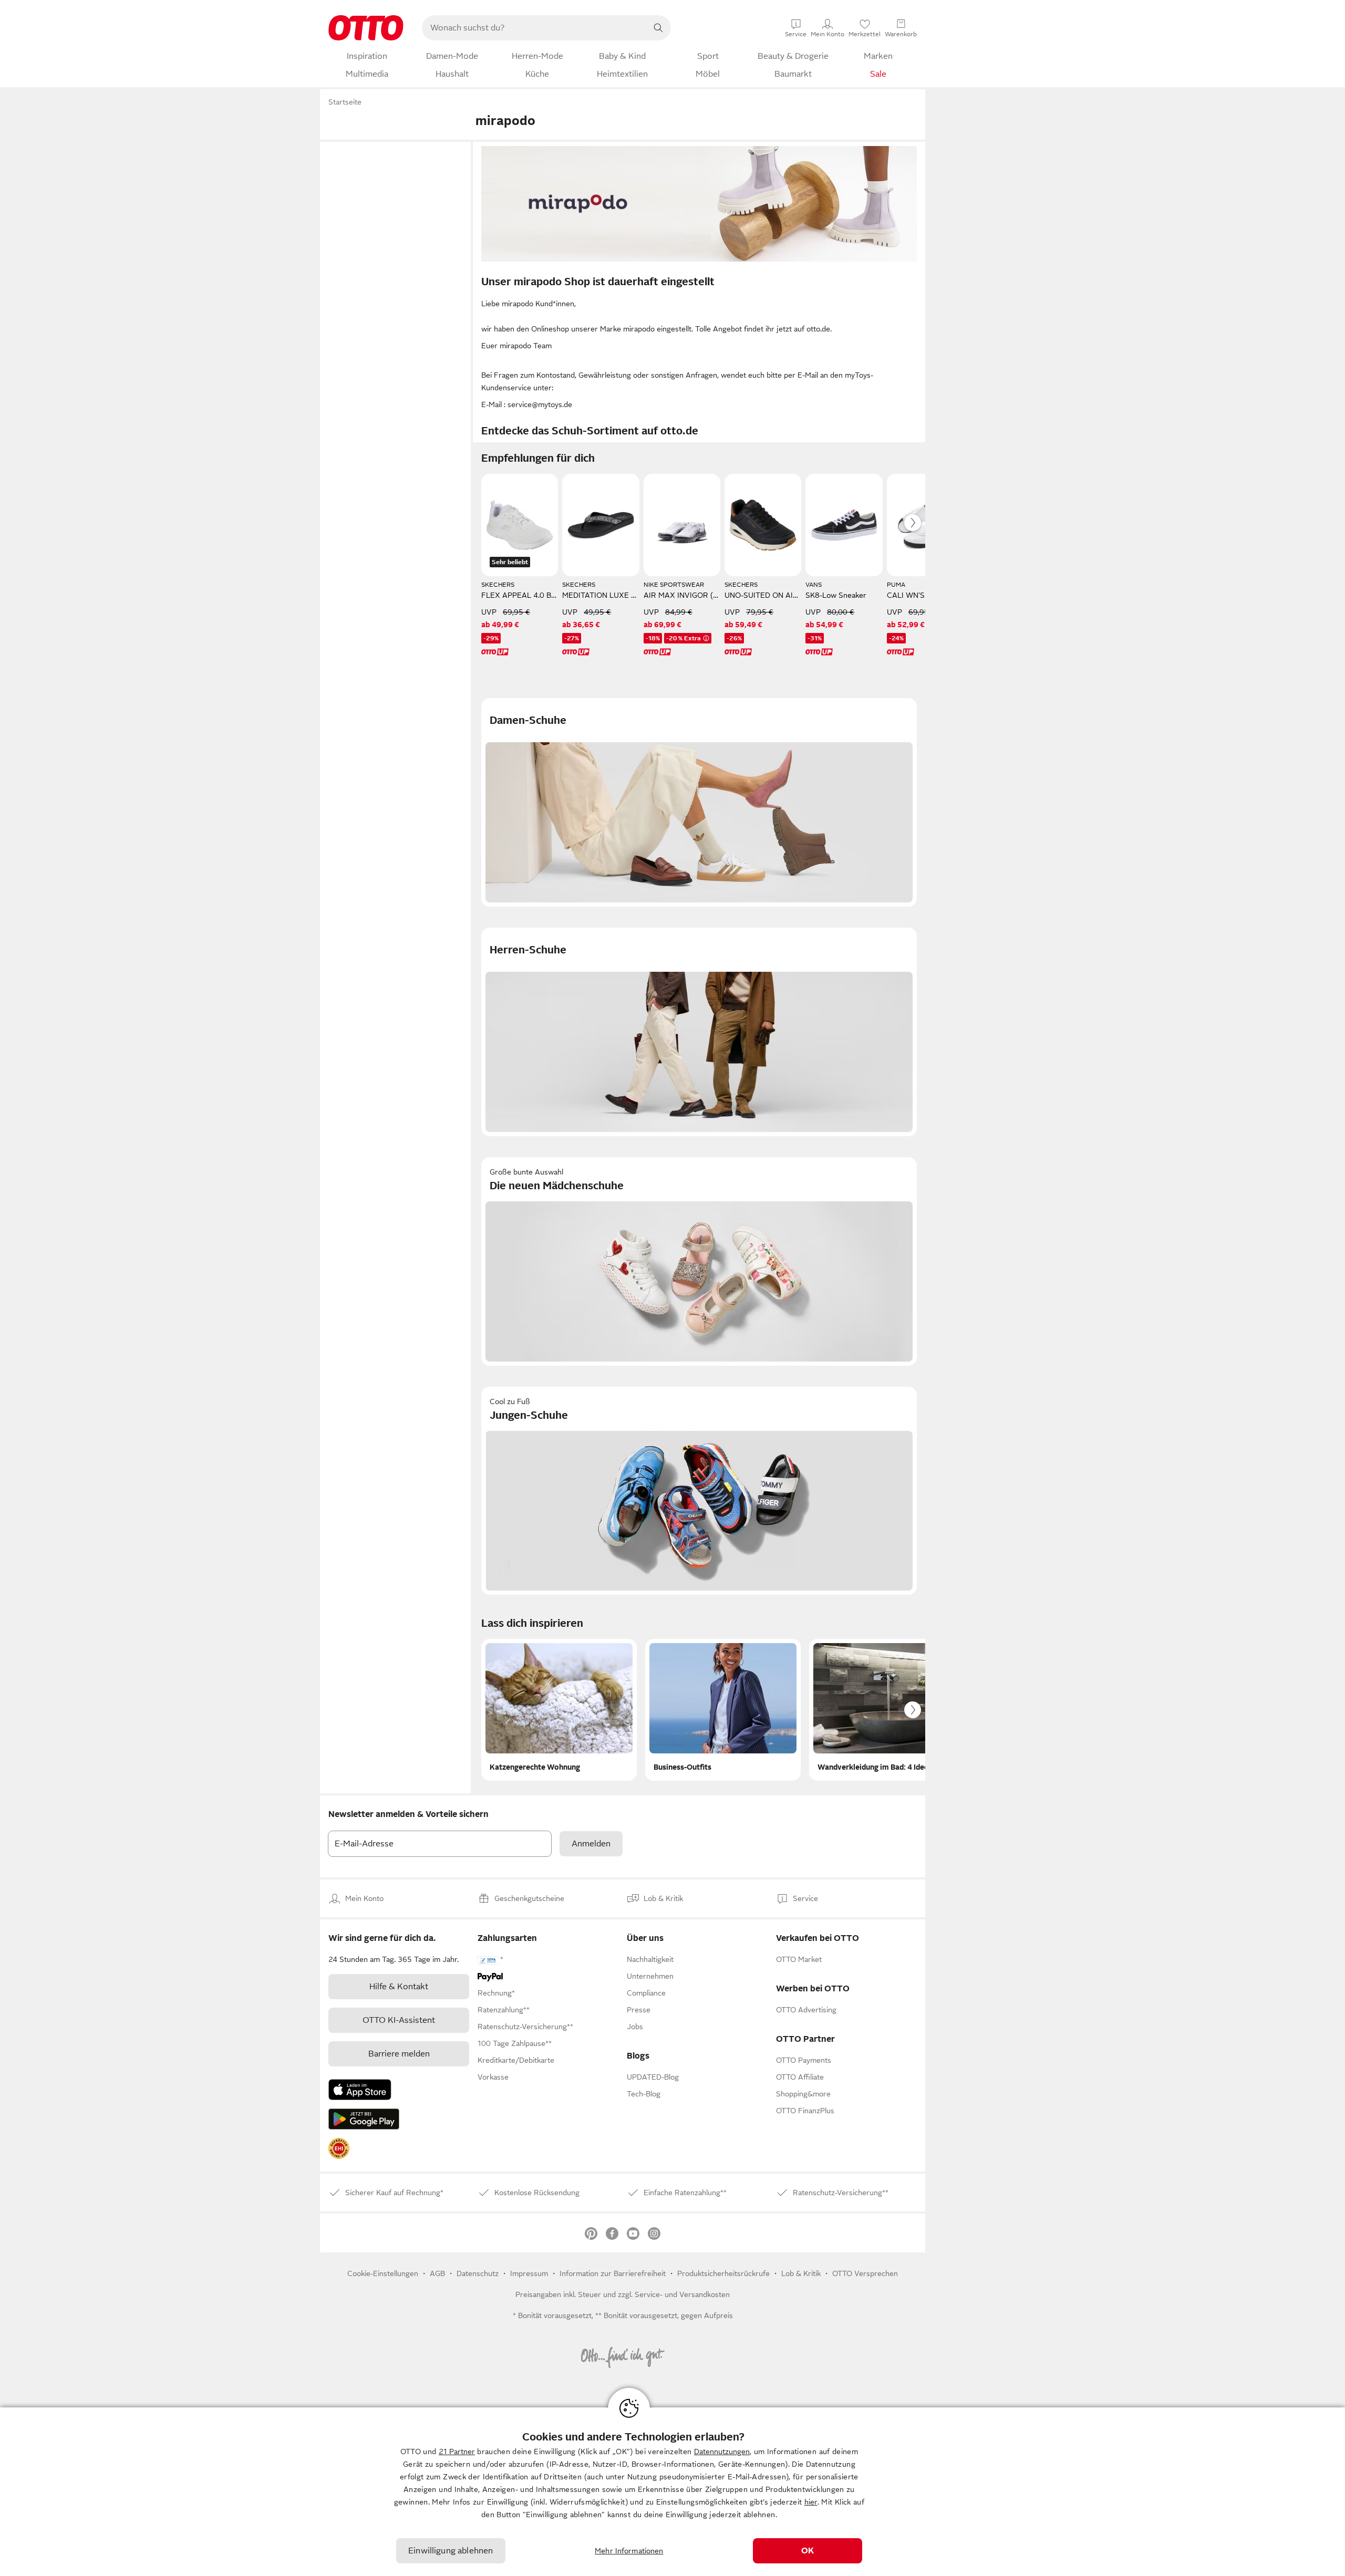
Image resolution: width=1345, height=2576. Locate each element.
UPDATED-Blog (653, 2077)
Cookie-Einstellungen (383, 2273)
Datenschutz (478, 2273)
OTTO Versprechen (865, 2273)
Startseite (345, 102)
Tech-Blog (644, 2094)
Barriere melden (399, 2054)
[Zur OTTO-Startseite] (366, 28)
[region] (672, 2492)
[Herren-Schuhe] (699, 1032)
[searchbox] (534, 28)
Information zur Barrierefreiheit (613, 2273)
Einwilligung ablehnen (451, 2551)
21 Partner (457, 2452)
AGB (437, 2273)
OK (808, 2551)
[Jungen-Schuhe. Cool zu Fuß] (699, 1491)
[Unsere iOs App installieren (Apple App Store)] (360, 2090)
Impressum (529, 2273)
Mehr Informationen (629, 2551)
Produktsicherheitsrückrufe (723, 2273)
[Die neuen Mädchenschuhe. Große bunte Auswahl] (699, 1261)
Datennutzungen (722, 2452)
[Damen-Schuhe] (699, 802)
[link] (339, 2148)
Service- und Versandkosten (682, 2294)
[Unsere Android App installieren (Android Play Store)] (364, 2119)
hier (811, 2502)
